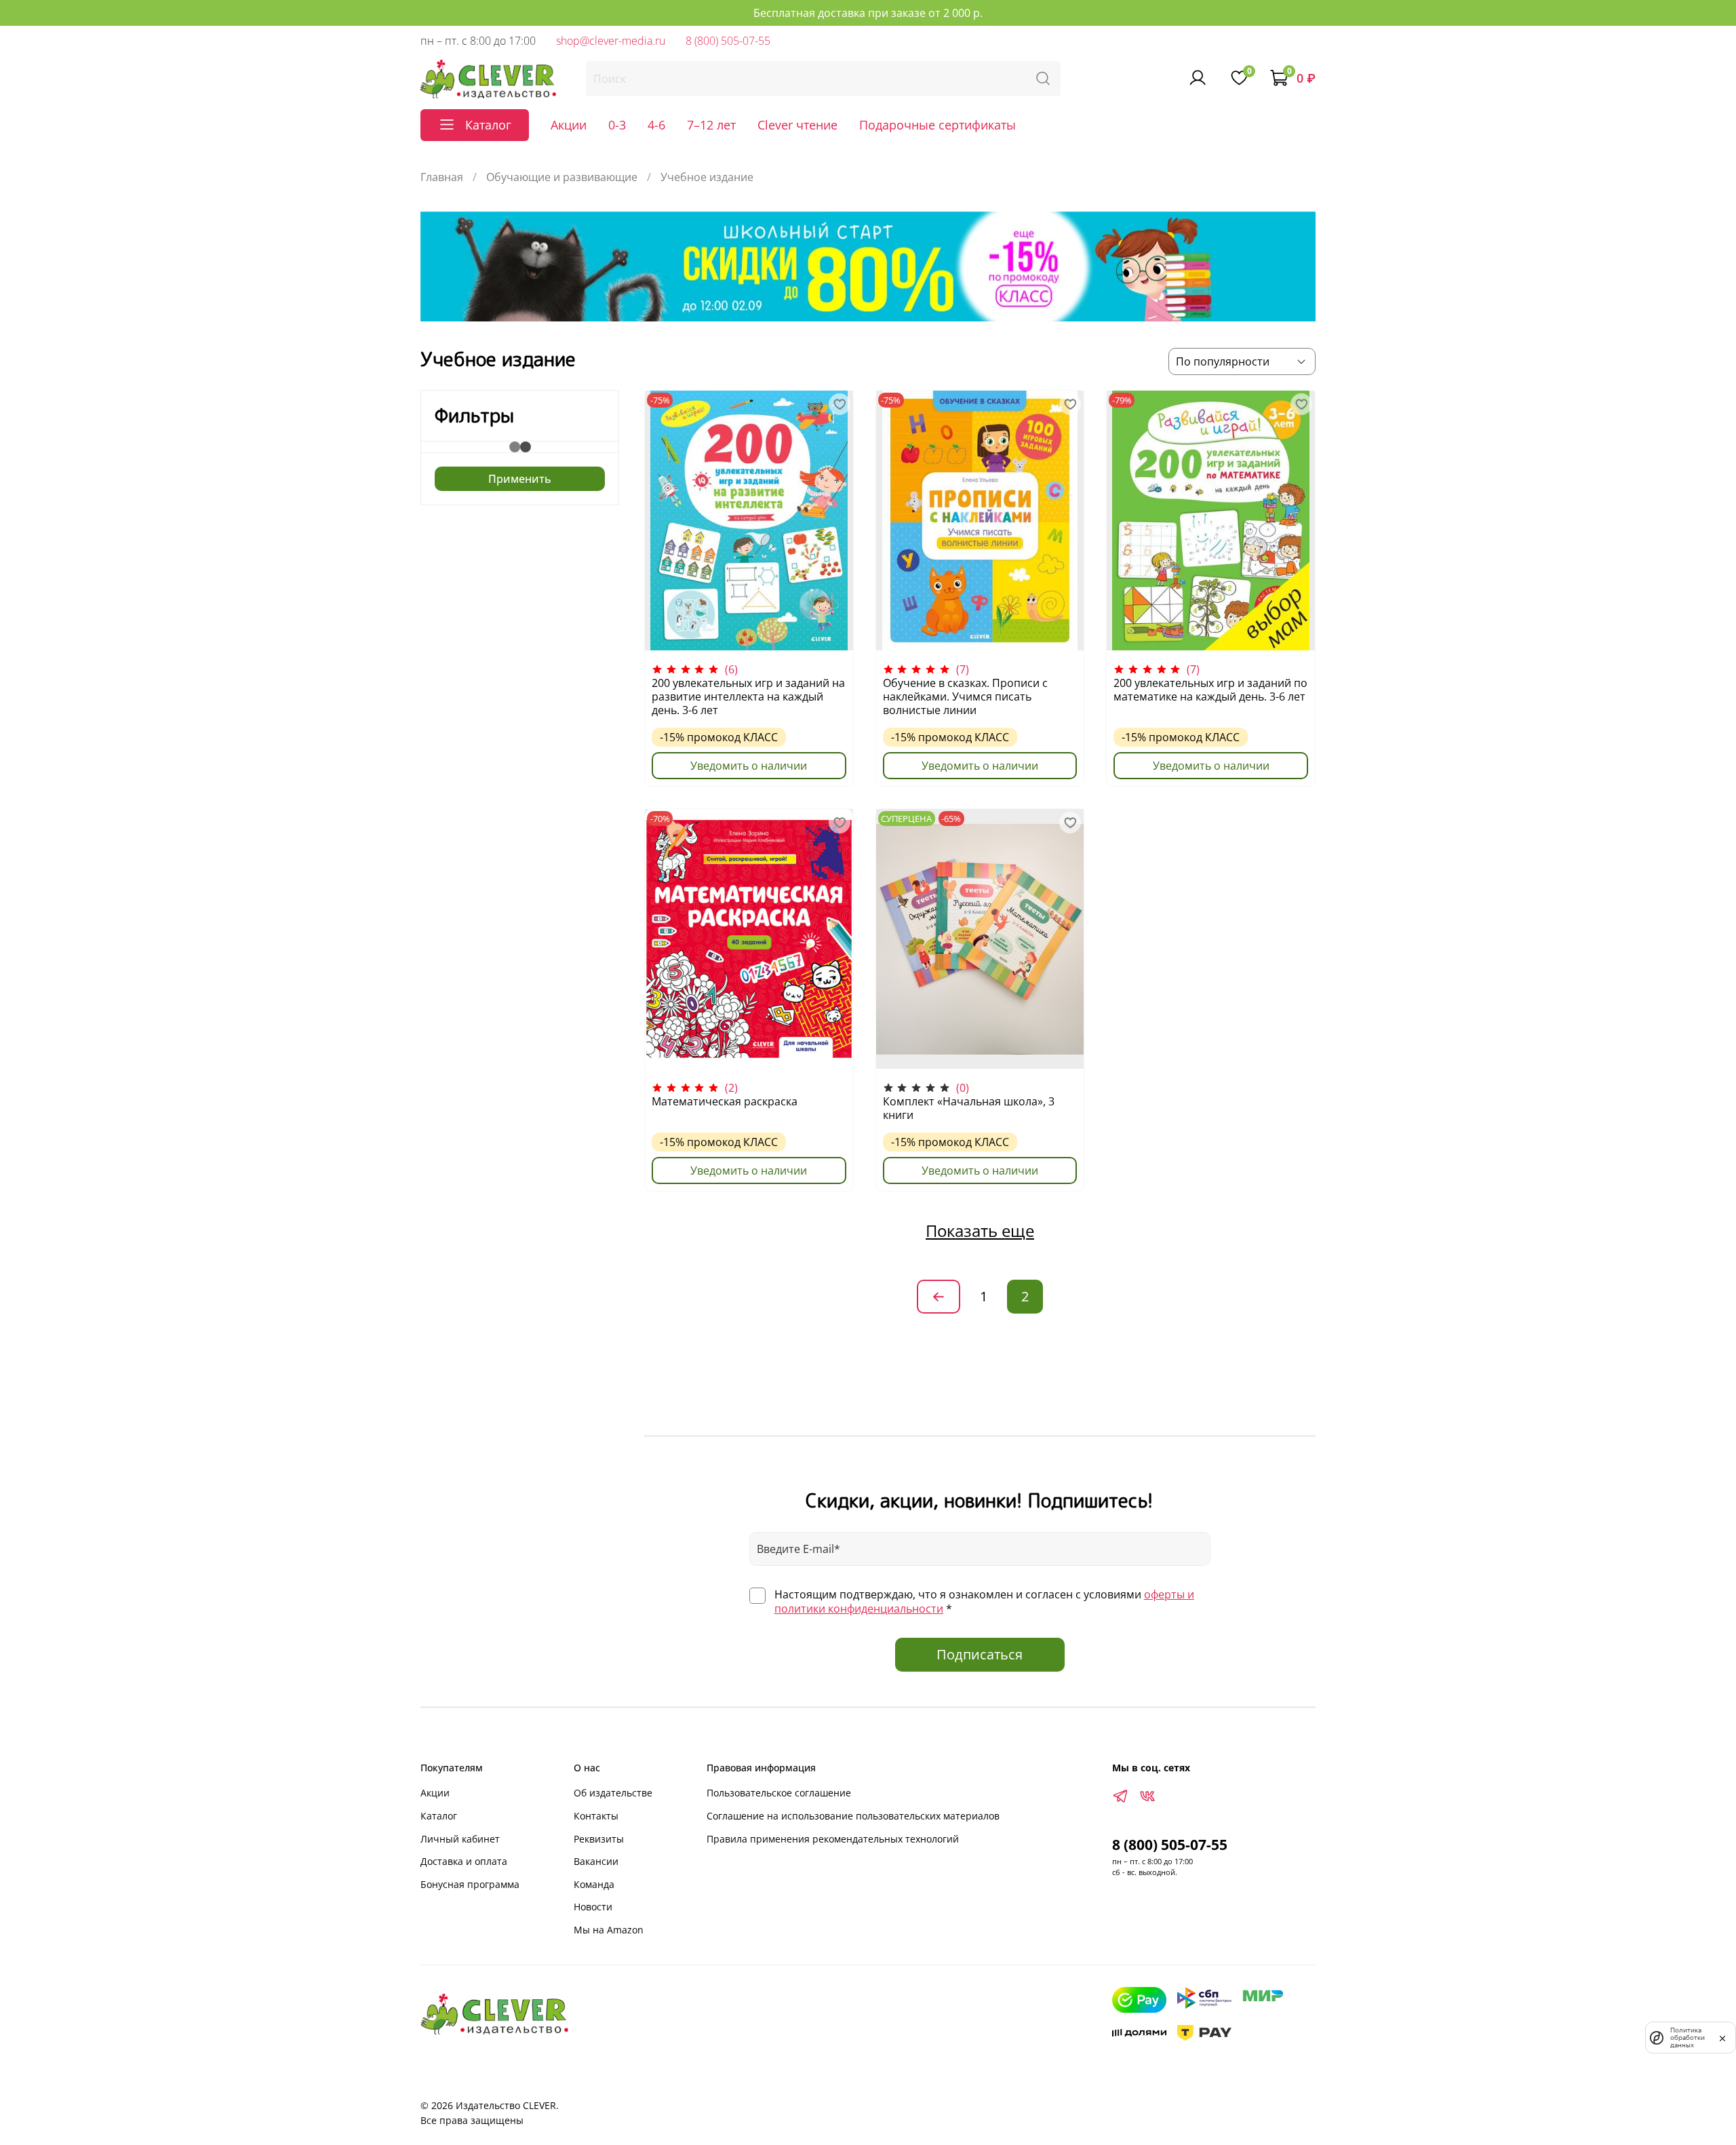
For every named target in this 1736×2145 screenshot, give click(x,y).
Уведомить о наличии (749, 766)
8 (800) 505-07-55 (728, 41)
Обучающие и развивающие (562, 177)
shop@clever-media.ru (611, 41)
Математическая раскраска (725, 1101)
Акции (569, 125)
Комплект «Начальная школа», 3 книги (969, 1108)
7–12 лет (711, 125)
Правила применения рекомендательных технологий (833, 1839)
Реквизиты (599, 1839)
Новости (593, 1907)
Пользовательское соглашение (779, 1793)
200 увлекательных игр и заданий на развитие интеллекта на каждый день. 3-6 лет (748, 696)
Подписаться (980, 1654)
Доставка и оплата (464, 1861)
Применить (520, 479)
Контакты (596, 1816)
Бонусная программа (470, 1884)
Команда (594, 1884)
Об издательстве (613, 1793)
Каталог (439, 1816)
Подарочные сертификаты (938, 125)
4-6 (656, 125)
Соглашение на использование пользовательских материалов (853, 1816)
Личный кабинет (460, 1839)
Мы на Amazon (609, 1930)
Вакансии (596, 1861)
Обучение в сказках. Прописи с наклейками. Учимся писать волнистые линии (965, 696)
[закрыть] (1722, 2037)
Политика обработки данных (1688, 2038)
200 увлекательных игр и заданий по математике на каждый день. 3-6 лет (1210, 690)
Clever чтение (797, 125)
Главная (442, 177)
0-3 (617, 125)
